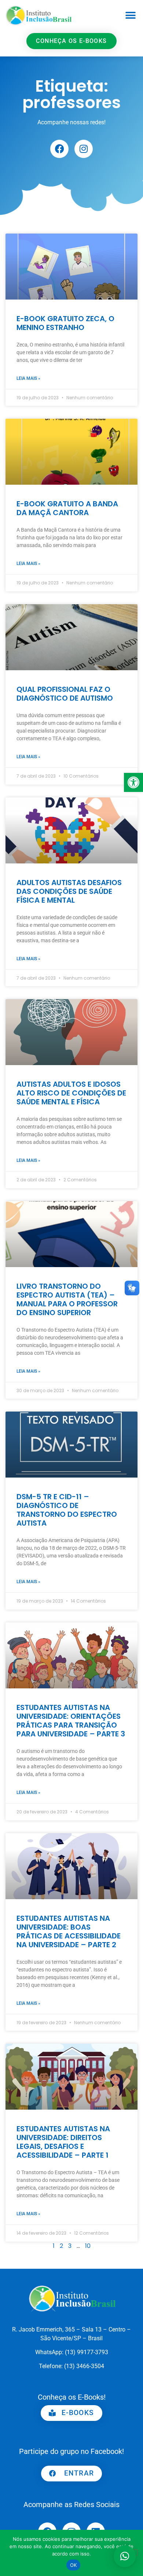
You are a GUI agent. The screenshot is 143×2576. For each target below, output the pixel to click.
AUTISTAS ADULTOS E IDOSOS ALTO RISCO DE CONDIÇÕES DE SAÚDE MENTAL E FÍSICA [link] (71, 1093)
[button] (130, 15)
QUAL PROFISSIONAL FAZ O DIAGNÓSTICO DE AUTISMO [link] (65, 694)
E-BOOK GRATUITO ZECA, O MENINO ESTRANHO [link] (65, 323)
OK (74, 2565)
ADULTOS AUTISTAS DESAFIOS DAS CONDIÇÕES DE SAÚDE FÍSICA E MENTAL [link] (69, 891)
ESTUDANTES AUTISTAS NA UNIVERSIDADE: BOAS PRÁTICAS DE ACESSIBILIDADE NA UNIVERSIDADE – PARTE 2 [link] (69, 1931)
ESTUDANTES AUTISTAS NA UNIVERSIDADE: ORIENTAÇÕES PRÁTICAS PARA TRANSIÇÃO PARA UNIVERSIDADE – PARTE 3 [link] (71, 1721)
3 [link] (70, 2246)
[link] (133, 782)
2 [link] (61, 2246)
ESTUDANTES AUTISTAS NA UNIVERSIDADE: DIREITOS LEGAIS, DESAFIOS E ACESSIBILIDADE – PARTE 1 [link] (63, 2142)
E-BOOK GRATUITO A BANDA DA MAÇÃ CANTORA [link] (67, 508)
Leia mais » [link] (28, 378)
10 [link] (88, 2246)
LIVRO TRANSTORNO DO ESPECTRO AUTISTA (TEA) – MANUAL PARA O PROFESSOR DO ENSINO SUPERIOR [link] (67, 1299)
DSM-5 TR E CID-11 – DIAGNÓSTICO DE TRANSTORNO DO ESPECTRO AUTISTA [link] (67, 1510)
